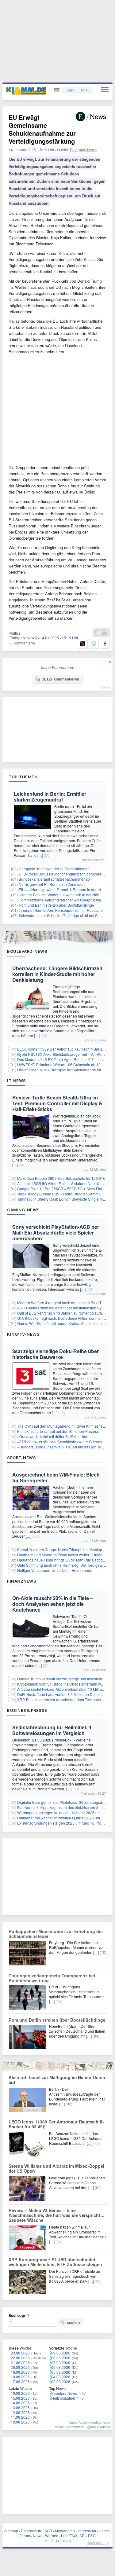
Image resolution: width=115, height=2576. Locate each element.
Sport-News (21, 1458)
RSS (92, 2536)
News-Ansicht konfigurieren (89, 2422)
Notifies (104, 2427)
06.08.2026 (61, 2367)
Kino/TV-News (23, 1334)
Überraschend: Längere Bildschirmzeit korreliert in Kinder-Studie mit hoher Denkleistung (57, 974)
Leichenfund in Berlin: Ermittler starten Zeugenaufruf (50, 797)
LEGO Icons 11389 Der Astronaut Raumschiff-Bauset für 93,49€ (56, 2124)
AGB (48, 2531)
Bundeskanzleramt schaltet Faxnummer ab (54, 879)
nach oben (96, 2542)
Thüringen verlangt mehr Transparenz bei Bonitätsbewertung (52, 1978)
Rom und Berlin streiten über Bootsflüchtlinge (56, 905)
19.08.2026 (20, 2372)
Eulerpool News (83, 150)
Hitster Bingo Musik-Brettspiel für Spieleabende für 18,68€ (65, 1070)
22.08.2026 (20, 2358)
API (82, 2536)
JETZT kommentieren (60, 679)
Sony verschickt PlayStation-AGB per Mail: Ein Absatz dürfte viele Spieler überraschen (56, 1233)
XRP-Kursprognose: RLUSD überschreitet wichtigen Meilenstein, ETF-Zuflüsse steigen (55, 2262)
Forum (25, 2536)
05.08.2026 (61, 2372)
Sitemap (11, 2531)
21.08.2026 (20, 2363)
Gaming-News (23, 1210)
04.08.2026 (61, 2377)
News (38, 2536)
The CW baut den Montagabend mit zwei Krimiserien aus (65, 1426)
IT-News (17, 1081)
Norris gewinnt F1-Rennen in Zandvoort (52, 884)
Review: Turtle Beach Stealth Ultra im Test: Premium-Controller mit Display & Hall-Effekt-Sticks (57, 1103)
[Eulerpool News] (23, 638)
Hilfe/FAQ (69, 2536)
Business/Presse (27, 1710)
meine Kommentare (69, 2427)
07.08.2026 (61, 2363)
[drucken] (105, 633)
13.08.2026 (20, 2407)
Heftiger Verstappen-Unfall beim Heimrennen (55, 1570)
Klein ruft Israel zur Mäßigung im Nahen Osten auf (57, 2080)
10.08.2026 (20, 2422)
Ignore (91, 2427)
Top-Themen (23, 777)
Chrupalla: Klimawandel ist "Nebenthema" (54, 869)
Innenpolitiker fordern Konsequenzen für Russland (61, 910)
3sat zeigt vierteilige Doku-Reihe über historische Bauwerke (56, 1354)
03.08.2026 (61, 2382)
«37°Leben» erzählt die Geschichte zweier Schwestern (63, 1442)
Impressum (87, 2531)
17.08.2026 (20, 2382)
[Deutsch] (57, 90)
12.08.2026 (20, 2412)
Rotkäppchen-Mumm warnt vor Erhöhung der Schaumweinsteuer (56, 1934)
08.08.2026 (61, 2358)
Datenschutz (31, 2531)
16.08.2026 (20, 2393)
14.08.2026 (20, 2403)
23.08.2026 (20, 2353)
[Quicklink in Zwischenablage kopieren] (98, 633)
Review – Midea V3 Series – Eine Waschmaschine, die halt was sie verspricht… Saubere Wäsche (57, 2215)
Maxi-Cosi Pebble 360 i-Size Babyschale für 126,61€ (61, 1178)
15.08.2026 (20, 2398)
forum (106, 687)
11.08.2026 (20, 2417)
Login (70, 90)
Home (104, 2531)
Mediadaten (65, 2531)
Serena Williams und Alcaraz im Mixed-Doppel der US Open (56, 2168)
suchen (73, 2322)
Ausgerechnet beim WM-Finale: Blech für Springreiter (56, 1477)
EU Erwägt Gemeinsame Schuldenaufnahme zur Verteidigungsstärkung (42, 129)
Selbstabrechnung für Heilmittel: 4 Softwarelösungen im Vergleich (52, 1730)
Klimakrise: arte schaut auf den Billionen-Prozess (58, 1431)
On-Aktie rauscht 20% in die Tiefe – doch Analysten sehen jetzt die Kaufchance (53, 1604)
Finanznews (22, 1581)
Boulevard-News (27, 951)
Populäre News (64, 2393)
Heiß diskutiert (63, 2398)
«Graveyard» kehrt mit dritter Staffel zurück (52, 1436)
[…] (40, 855)
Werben (52, 2536)
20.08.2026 (20, 2367)
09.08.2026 (61, 2353)
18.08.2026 (20, 2377)
